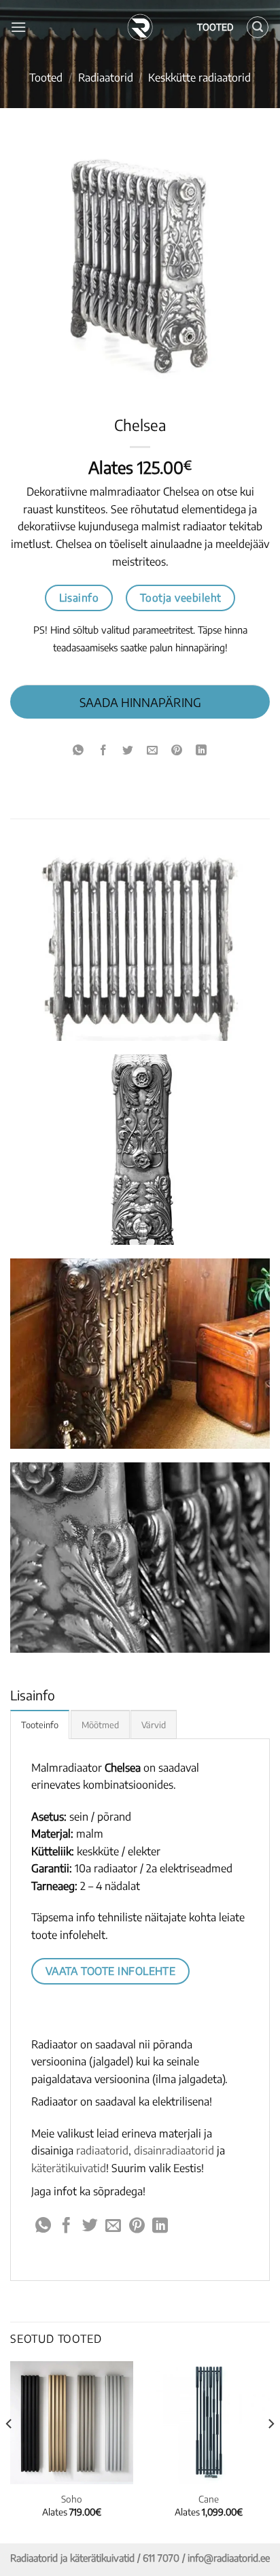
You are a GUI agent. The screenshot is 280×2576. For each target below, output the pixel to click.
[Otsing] (258, 27)
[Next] (270, 2451)
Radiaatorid (106, 78)
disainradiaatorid (174, 2150)
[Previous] (10, 2451)
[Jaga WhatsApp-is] (78, 750)
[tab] (40, 1724)
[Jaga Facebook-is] (103, 750)
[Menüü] (18, 27)
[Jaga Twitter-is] (127, 750)
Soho (72, 2499)
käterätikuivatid (69, 2168)
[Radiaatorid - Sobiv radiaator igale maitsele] (140, 27)
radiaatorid (102, 2150)
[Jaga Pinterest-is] (177, 750)
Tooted (46, 78)
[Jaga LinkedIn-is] (202, 750)
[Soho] (72, 2423)
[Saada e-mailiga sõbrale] (153, 750)
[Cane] (208, 2423)
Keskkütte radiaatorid (199, 78)
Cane (209, 2499)
